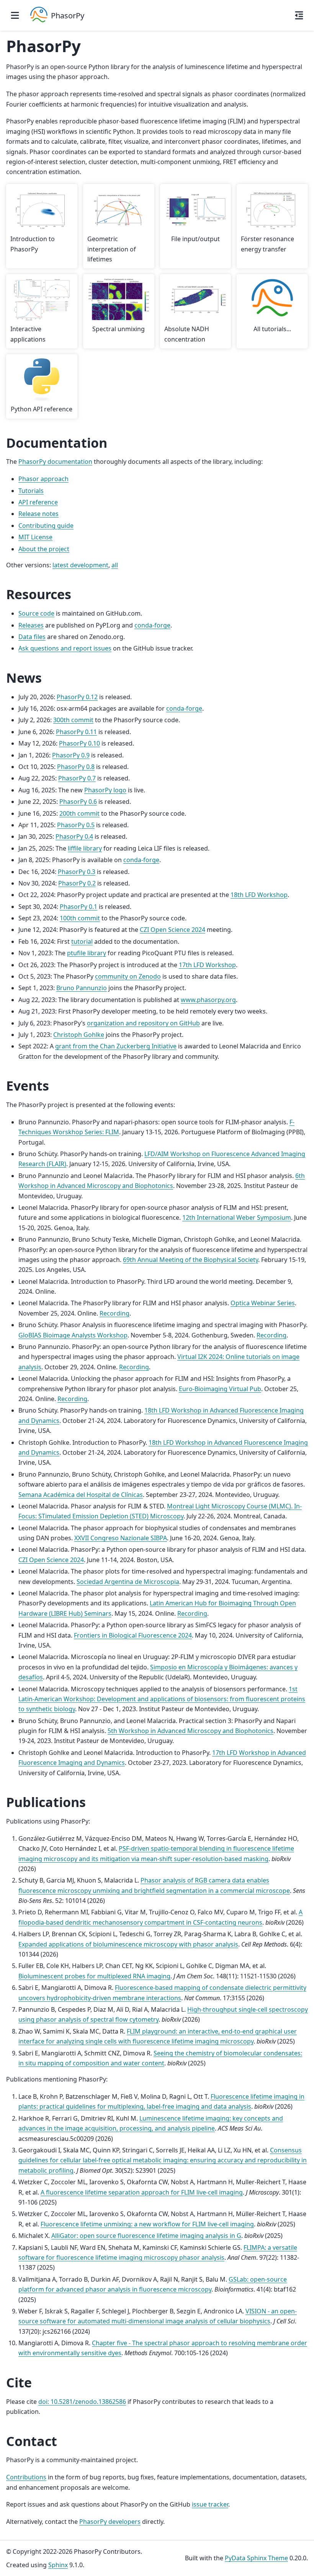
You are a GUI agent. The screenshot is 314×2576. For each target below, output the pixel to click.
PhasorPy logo (105, 790)
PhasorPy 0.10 (79, 743)
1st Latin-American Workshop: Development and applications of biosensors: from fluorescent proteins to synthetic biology (162, 1699)
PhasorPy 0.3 (77, 872)
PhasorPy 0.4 (74, 836)
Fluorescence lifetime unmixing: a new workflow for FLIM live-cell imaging (147, 2224)
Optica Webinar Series (263, 1303)
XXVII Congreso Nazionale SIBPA (121, 1538)
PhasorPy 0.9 (71, 755)
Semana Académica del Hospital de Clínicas (81, 1495)
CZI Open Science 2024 (173, 930)
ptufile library (87, 953)
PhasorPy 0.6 (78, 802)
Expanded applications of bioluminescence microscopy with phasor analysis (128, 1944)
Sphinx (58, 2565)
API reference (38, 502)
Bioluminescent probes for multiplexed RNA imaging (94, 1976)
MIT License (35, 537)
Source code (36, 613)
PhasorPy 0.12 (77, 697)
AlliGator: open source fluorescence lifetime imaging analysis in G (146, 2236)
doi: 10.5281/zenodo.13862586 (82, 2402)
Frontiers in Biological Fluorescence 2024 (133, 1635)
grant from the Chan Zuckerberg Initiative (116, 1046)
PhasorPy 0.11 (76, 732)
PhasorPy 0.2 (77, 883)
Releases (31, 625)
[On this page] (299, 15)
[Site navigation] (15, 15)
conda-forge (152, 625)
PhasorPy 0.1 (78, 907)
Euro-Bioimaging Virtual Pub (220, 1389)
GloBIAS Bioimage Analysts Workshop (73, 1335)
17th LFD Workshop (207, 965)
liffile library (85, 848)
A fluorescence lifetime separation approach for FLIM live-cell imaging (142, 2192)
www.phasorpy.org (208, 1000)
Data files (32, 637)
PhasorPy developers (110, 2522)
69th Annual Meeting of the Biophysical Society (191, 1260)
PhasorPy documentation (55, 462)
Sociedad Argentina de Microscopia (128, 1582)
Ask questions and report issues (65, 648)
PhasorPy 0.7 (77, 778)
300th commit (73, 720)
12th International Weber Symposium (237, 1217)
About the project (44, 549)
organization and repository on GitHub (143, 1023)
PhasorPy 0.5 (76, 825)
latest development (80, 565)
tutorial (82, 941)
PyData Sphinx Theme (256, 2558)
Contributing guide (46, 526)
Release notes (38, 514)
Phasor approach (43, 479)
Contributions (26, 2477)
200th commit (79, 813)
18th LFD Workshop (259, 895)
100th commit (80, 918)
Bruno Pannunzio (82, 988)
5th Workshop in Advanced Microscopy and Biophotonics (191, 1731)
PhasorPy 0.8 (76, 767)
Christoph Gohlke (79, 1035)
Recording (114, 1313)
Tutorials (31, 491)
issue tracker (210, 2504)
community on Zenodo (128, 976)
